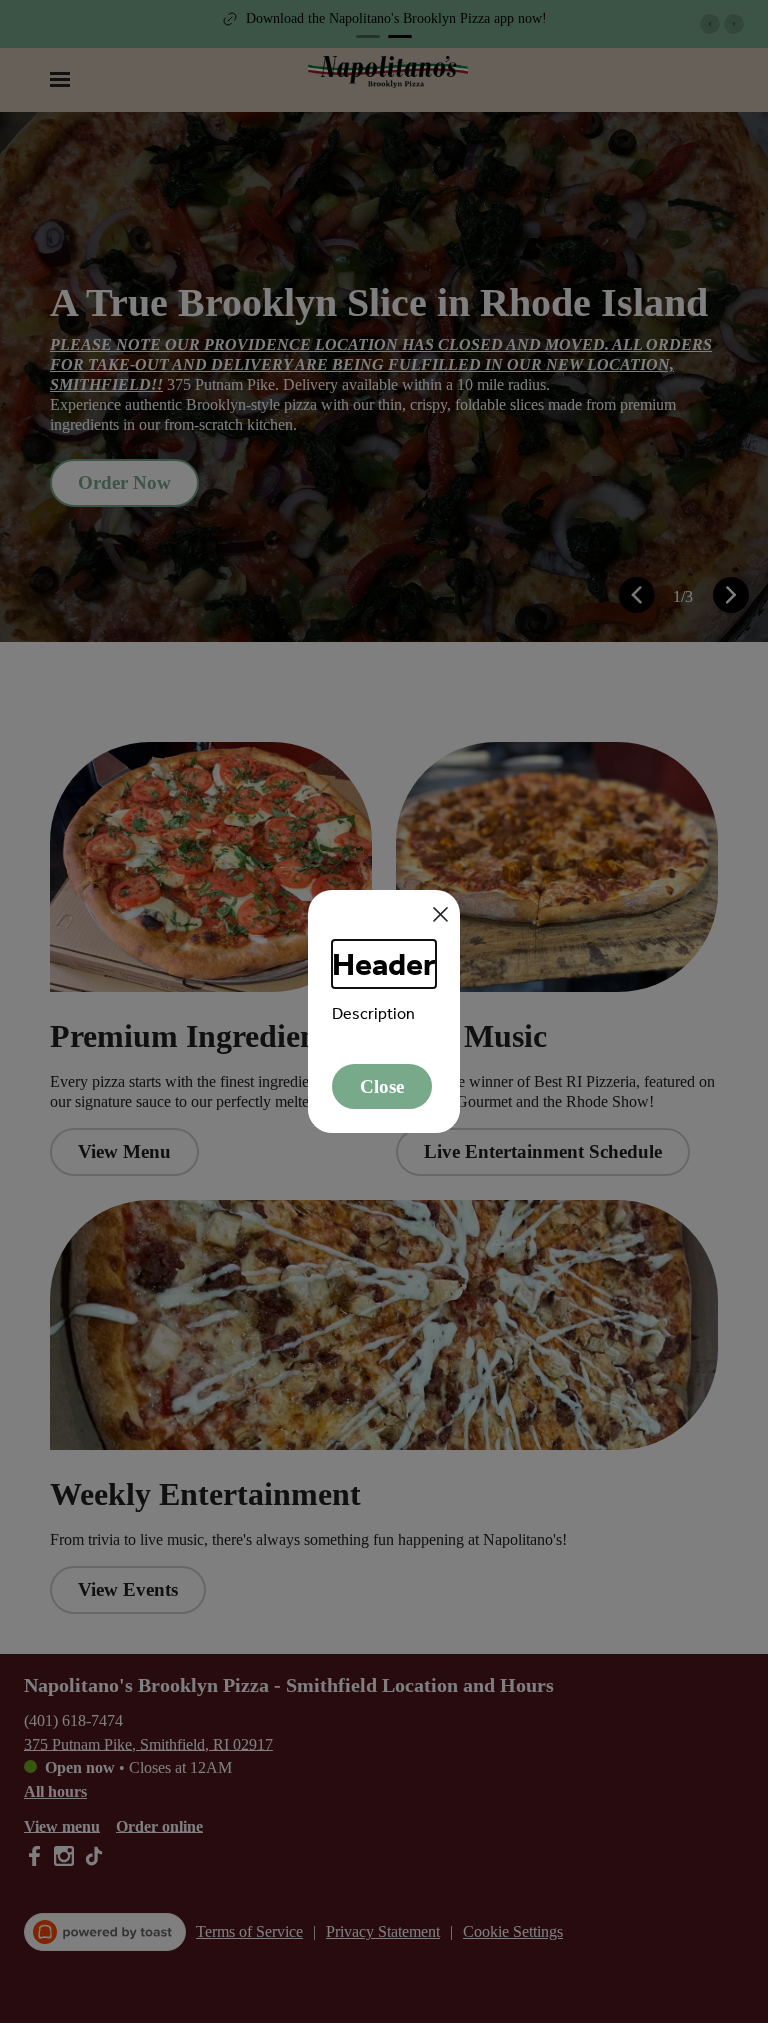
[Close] (440, 914)
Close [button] (382, 1086)
